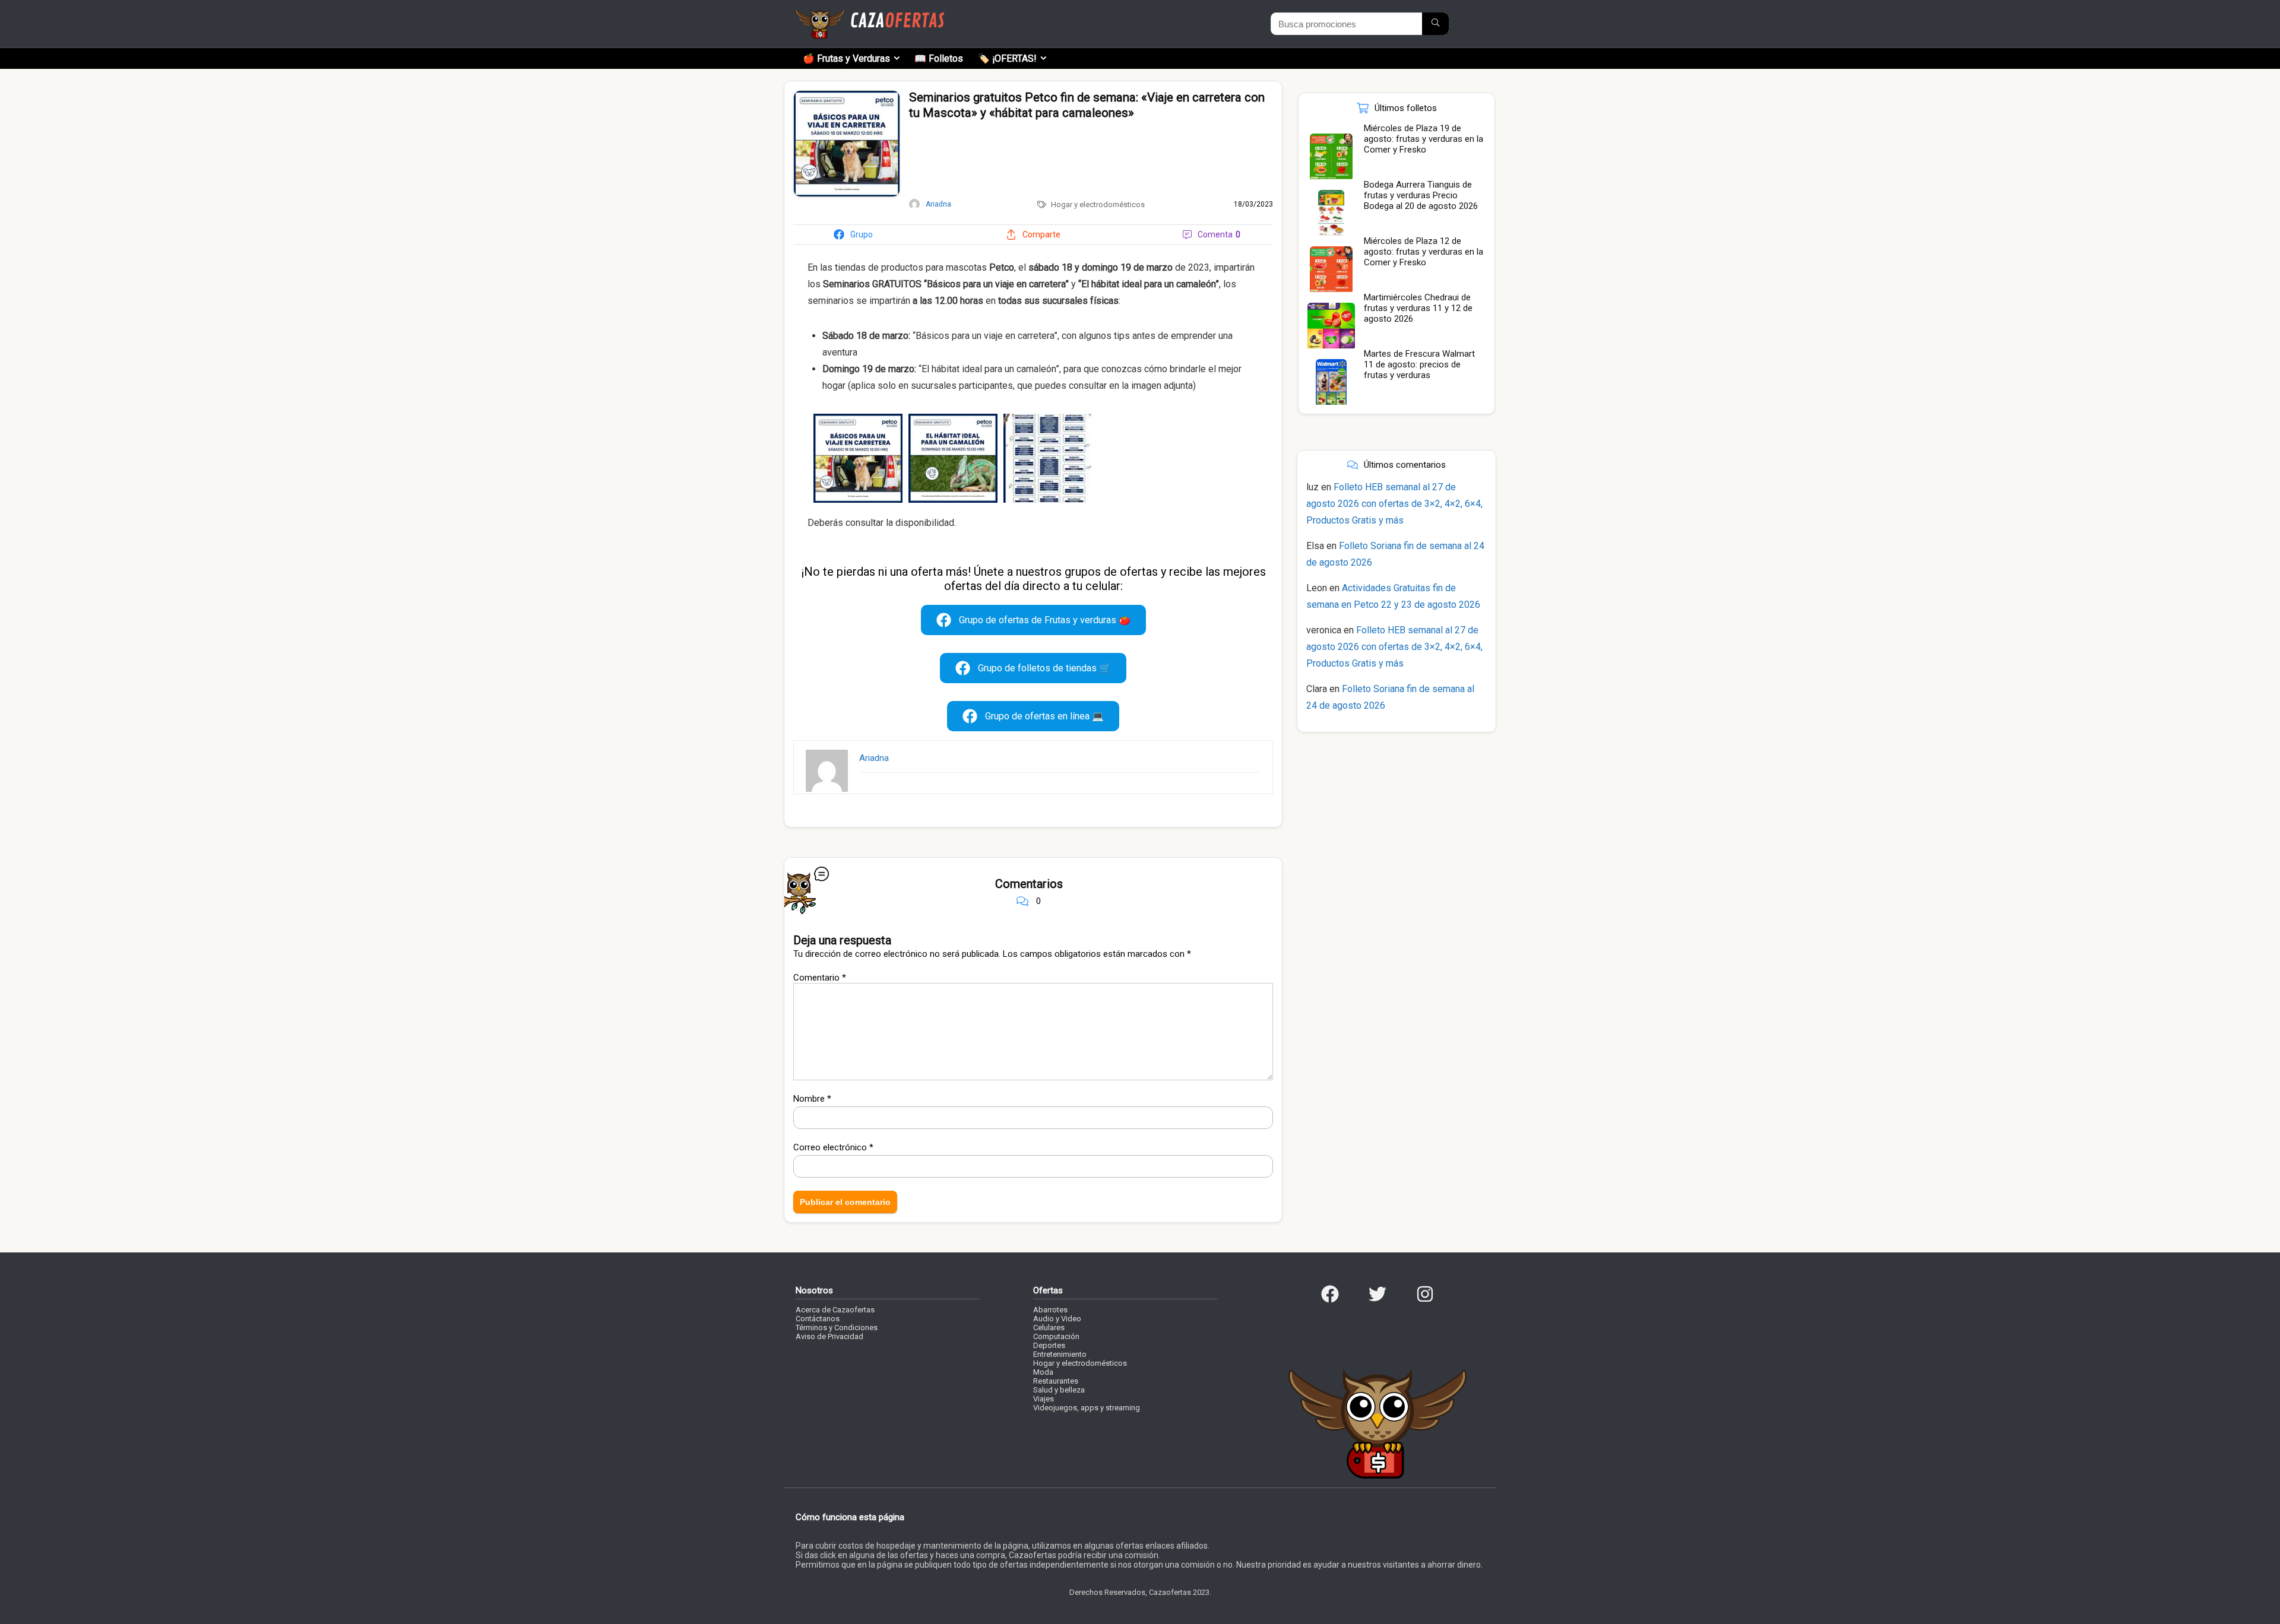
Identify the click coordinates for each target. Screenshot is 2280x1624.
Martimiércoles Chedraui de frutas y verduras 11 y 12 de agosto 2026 (1418, 308)
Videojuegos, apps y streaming (1087, 1408)
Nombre (812, 1099)
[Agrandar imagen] (847, 96)
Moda (1043, 1372)
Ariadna (874, 758)
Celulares (1049, 1328)
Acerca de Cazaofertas (835, 1310)
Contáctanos (818, 1319)
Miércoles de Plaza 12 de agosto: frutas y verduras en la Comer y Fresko (1424, 252)
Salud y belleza (1059, 1390)
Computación (1056, 1336)
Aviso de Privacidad (829, 1336)
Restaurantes (1056, 1381)
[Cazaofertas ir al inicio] (870, 14)
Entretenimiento (1060, 1354)
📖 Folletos (939, 58)
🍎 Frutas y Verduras (846, 58)
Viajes (1044, 1399)
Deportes (1049, 1345)
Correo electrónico (833, 1147)
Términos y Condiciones (837, 1328)
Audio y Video (1057, 1319)
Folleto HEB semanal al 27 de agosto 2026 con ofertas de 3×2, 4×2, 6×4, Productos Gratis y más (1394, 504)
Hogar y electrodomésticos (1098, 204)
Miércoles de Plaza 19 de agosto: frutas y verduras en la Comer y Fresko (1424, 139)
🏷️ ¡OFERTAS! (1007, 58)
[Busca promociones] (1435, 24)
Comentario (820, 978)
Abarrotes (1050, 1310)
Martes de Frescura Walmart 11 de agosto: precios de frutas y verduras (1419, 364)
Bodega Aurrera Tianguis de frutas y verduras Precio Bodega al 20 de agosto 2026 (1421, 195)
